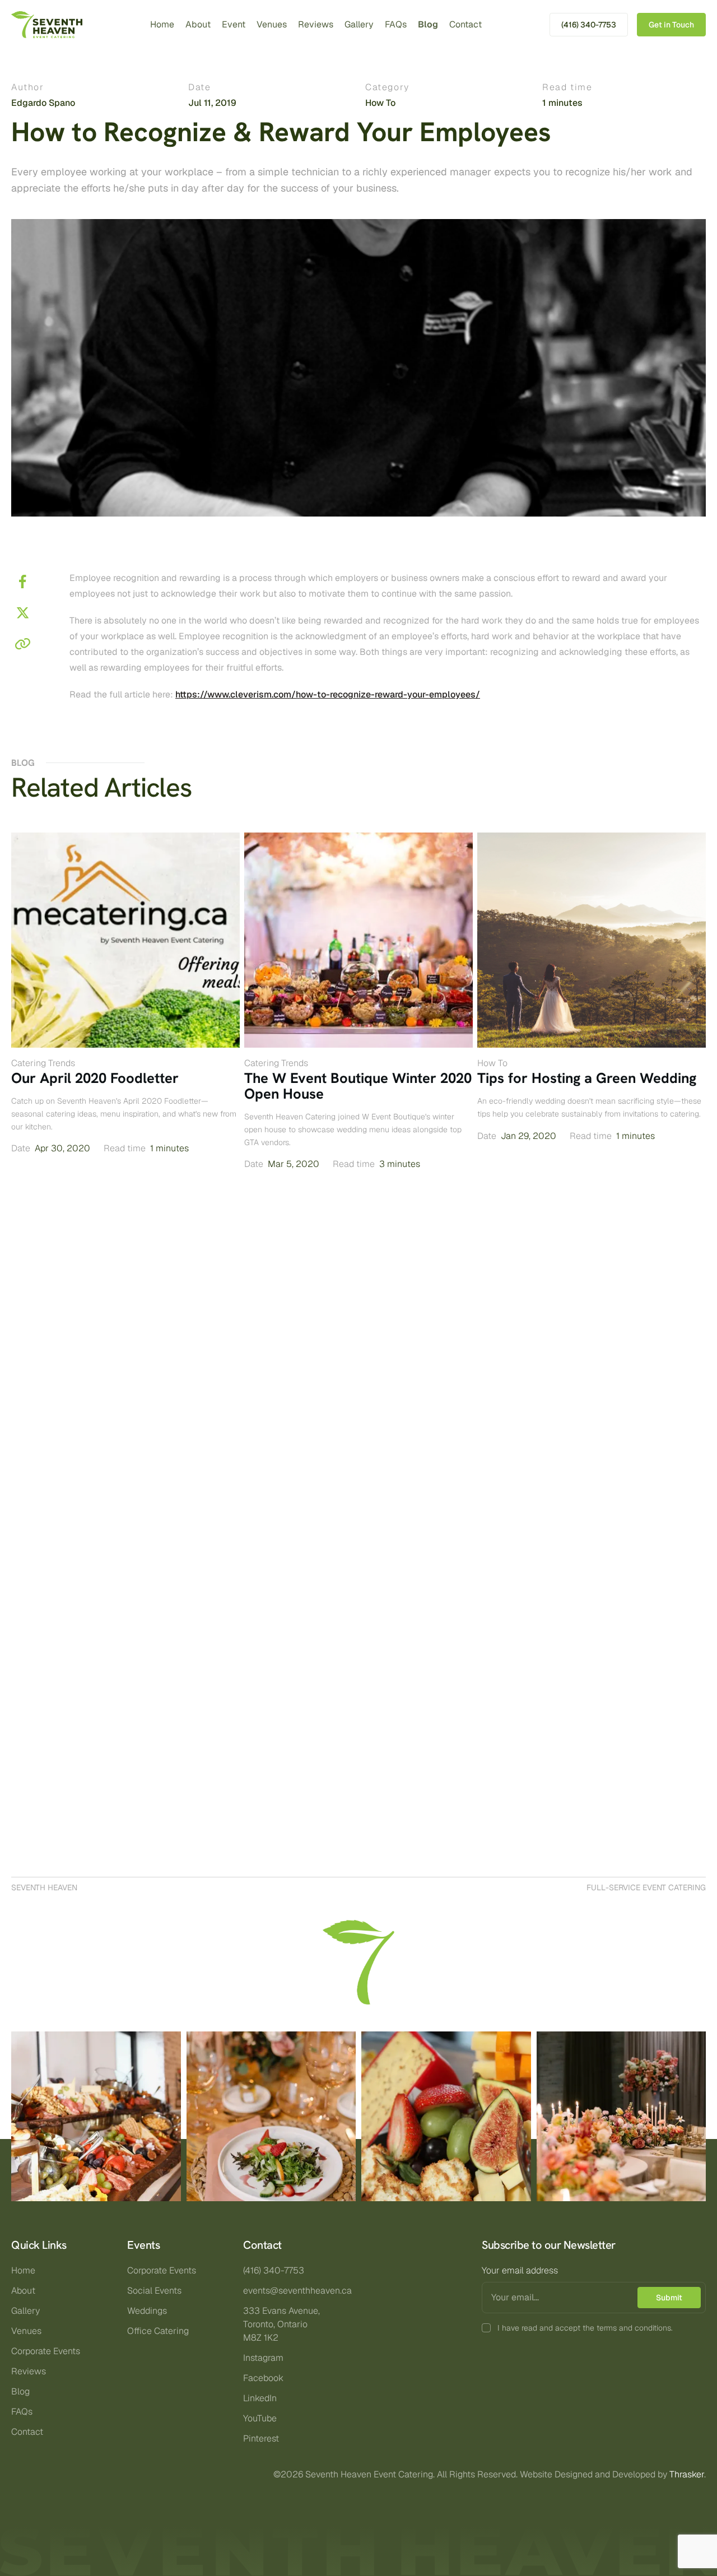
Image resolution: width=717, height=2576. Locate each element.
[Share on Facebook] (22, 582)
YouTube (260, 2418)
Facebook (263, 2378)
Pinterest (261, 2438)
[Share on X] (22, 613)
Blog (428, 24)
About (198, 24)
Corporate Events (46, 2351)
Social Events (154, 2291)
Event (234, 24)
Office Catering (158, 2331)
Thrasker (687, 2474)
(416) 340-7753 (589, 25)
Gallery (359, 24)
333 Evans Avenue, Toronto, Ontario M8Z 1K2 (281, 2324)
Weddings (147, 2311)
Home (162, 24)
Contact (465, 24)
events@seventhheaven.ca (297, 2291)
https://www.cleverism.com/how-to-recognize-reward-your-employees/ (328, 694)
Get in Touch (671, 25)
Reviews (316, 24)
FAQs (396, 24)
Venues (272, 24)
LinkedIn (260, 2398)
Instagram (263, 2358)
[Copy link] (22, 644)
